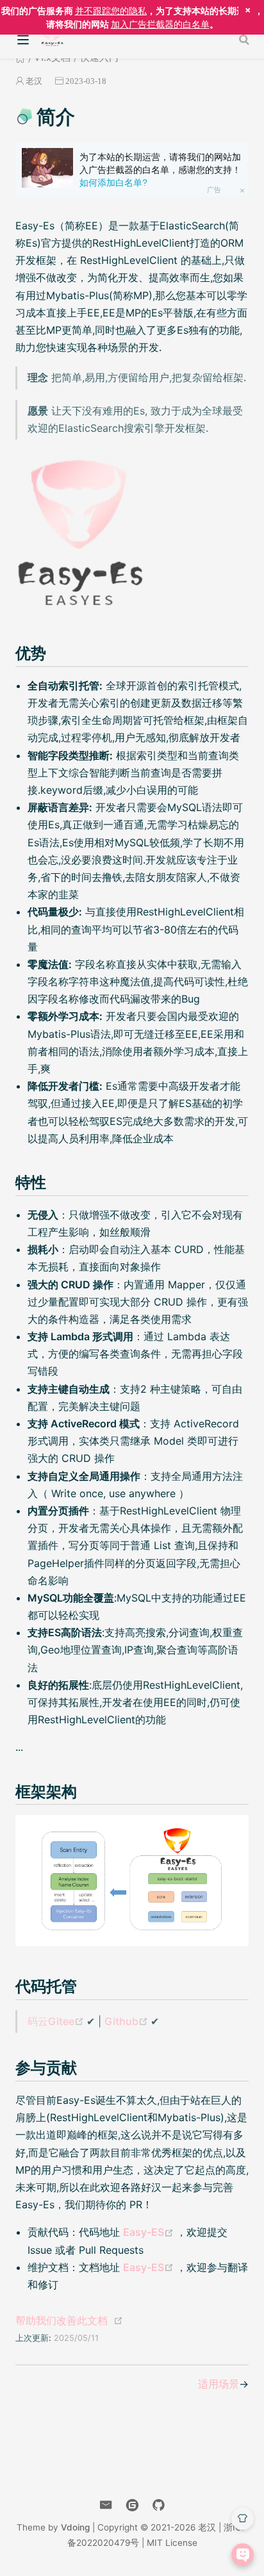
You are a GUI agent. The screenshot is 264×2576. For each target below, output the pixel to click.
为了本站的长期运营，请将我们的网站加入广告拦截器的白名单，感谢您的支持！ (160, 169)
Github (128, 2021)
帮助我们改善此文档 (62, 2320)
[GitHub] (159, 2505)
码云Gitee (57, 2021)
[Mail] (106, 2505)
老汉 (34, 81)
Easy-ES (150, 2232)
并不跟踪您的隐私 (111, 11)
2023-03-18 (86, 81)
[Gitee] (132, 2505)
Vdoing (75, 2527)
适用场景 (219, 2384)
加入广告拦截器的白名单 (160, 24)
